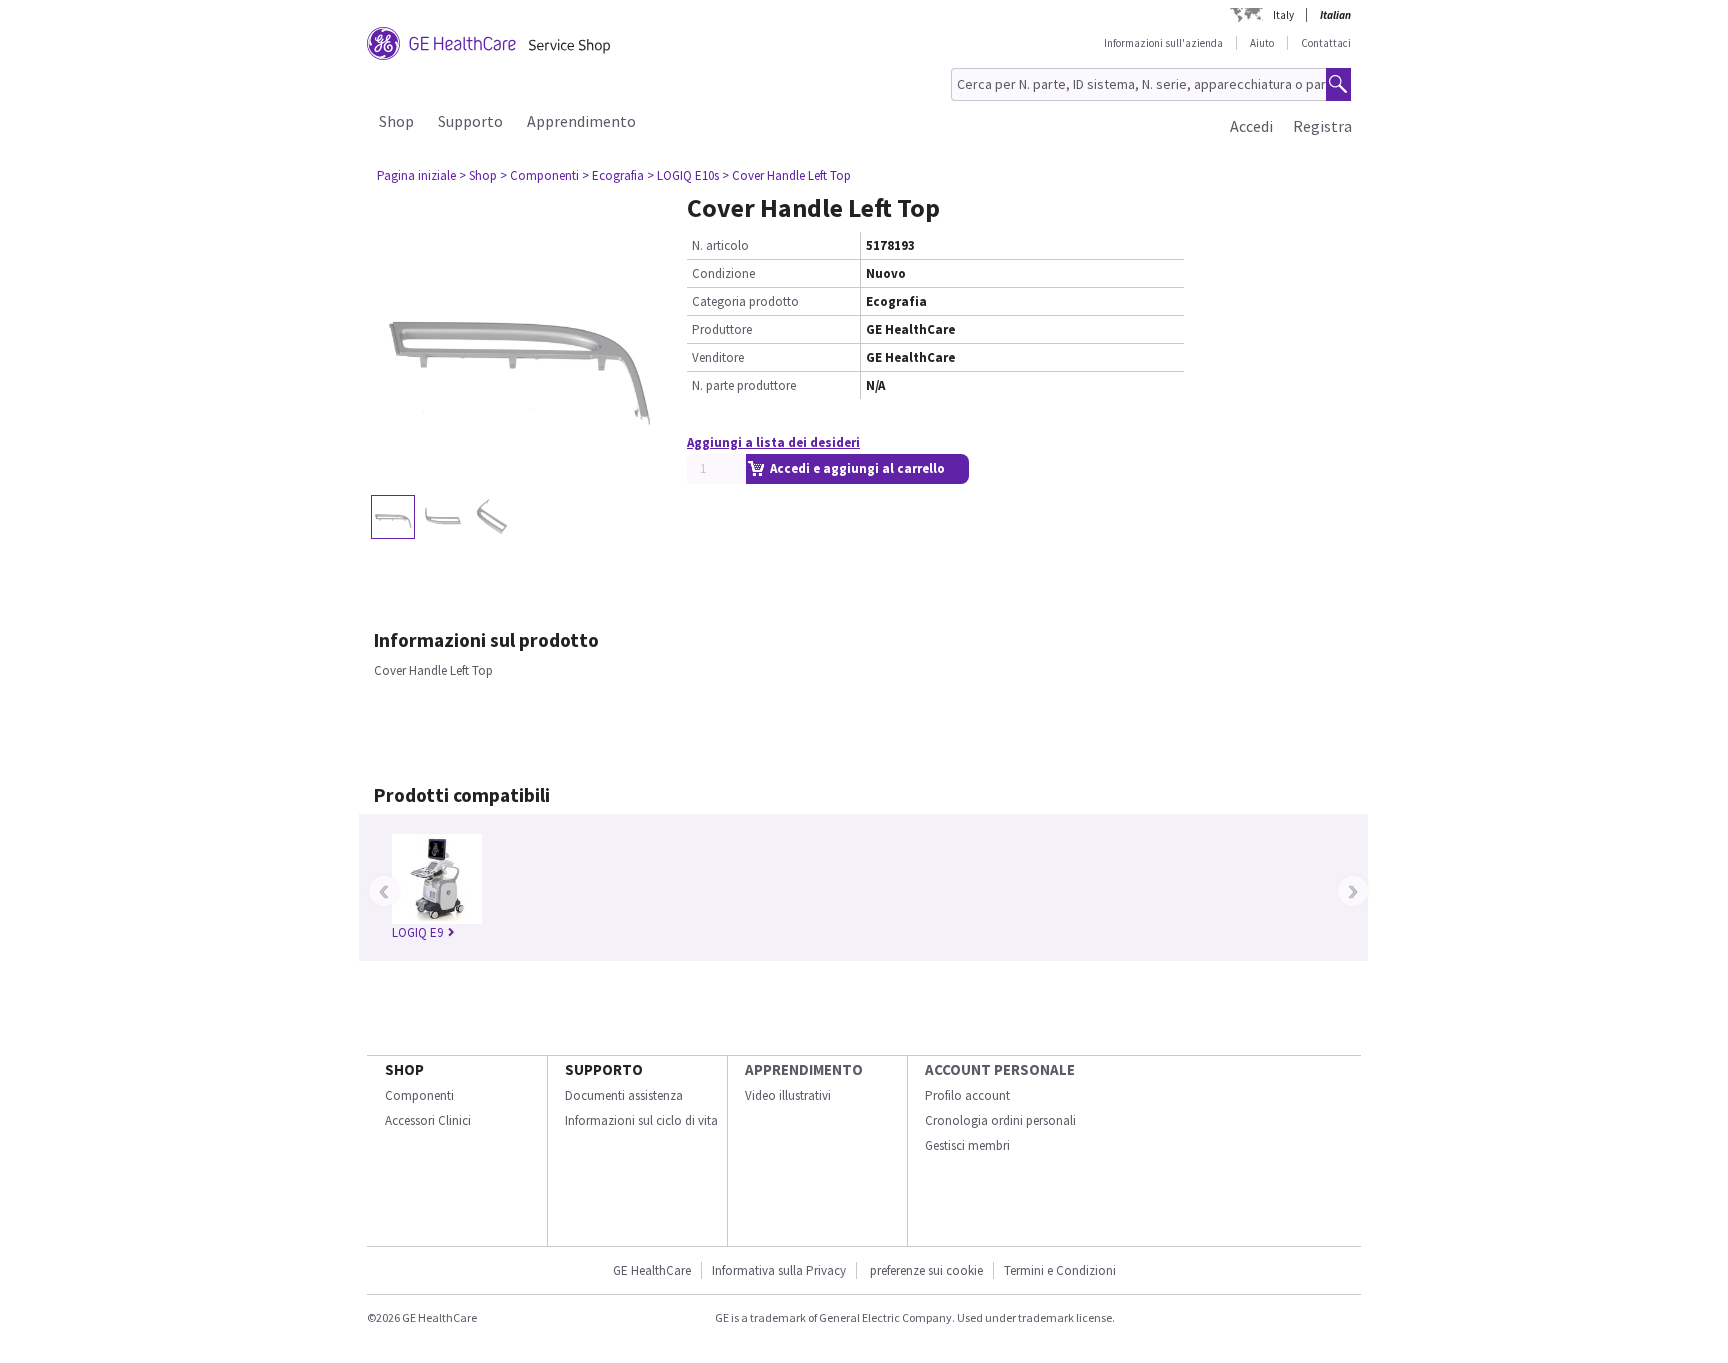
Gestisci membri (967, 1145)
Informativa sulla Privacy (779, 1270)
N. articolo (720, 245)
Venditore (718, 357)
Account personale (1000, 1069)
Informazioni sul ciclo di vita (641, 1120)
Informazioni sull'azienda (1163, 43)
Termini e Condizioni (1060, 1270)
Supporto (470, 121)
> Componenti (539, 175)
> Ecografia (613, 175)
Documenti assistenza (624, 1095)
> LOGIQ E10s (683, 175)
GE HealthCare (652, 1270)
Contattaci (1326, 43)
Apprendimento (581, 121)
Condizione (723, 273)
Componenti (419, 1095)
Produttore (722, 329)
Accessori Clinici (428, 1120)
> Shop (478, 175)
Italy (1283, 15)
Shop (396, 121)
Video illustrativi (788, 1095)
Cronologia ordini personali (1000, 1120)
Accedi (1251, 126)
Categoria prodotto (745, 301)
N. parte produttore (744, 385)
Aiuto (1262, 43)
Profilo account (967, 1095)
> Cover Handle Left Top (786, 175)
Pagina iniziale (416, 175)
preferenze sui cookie (926, 1270)
